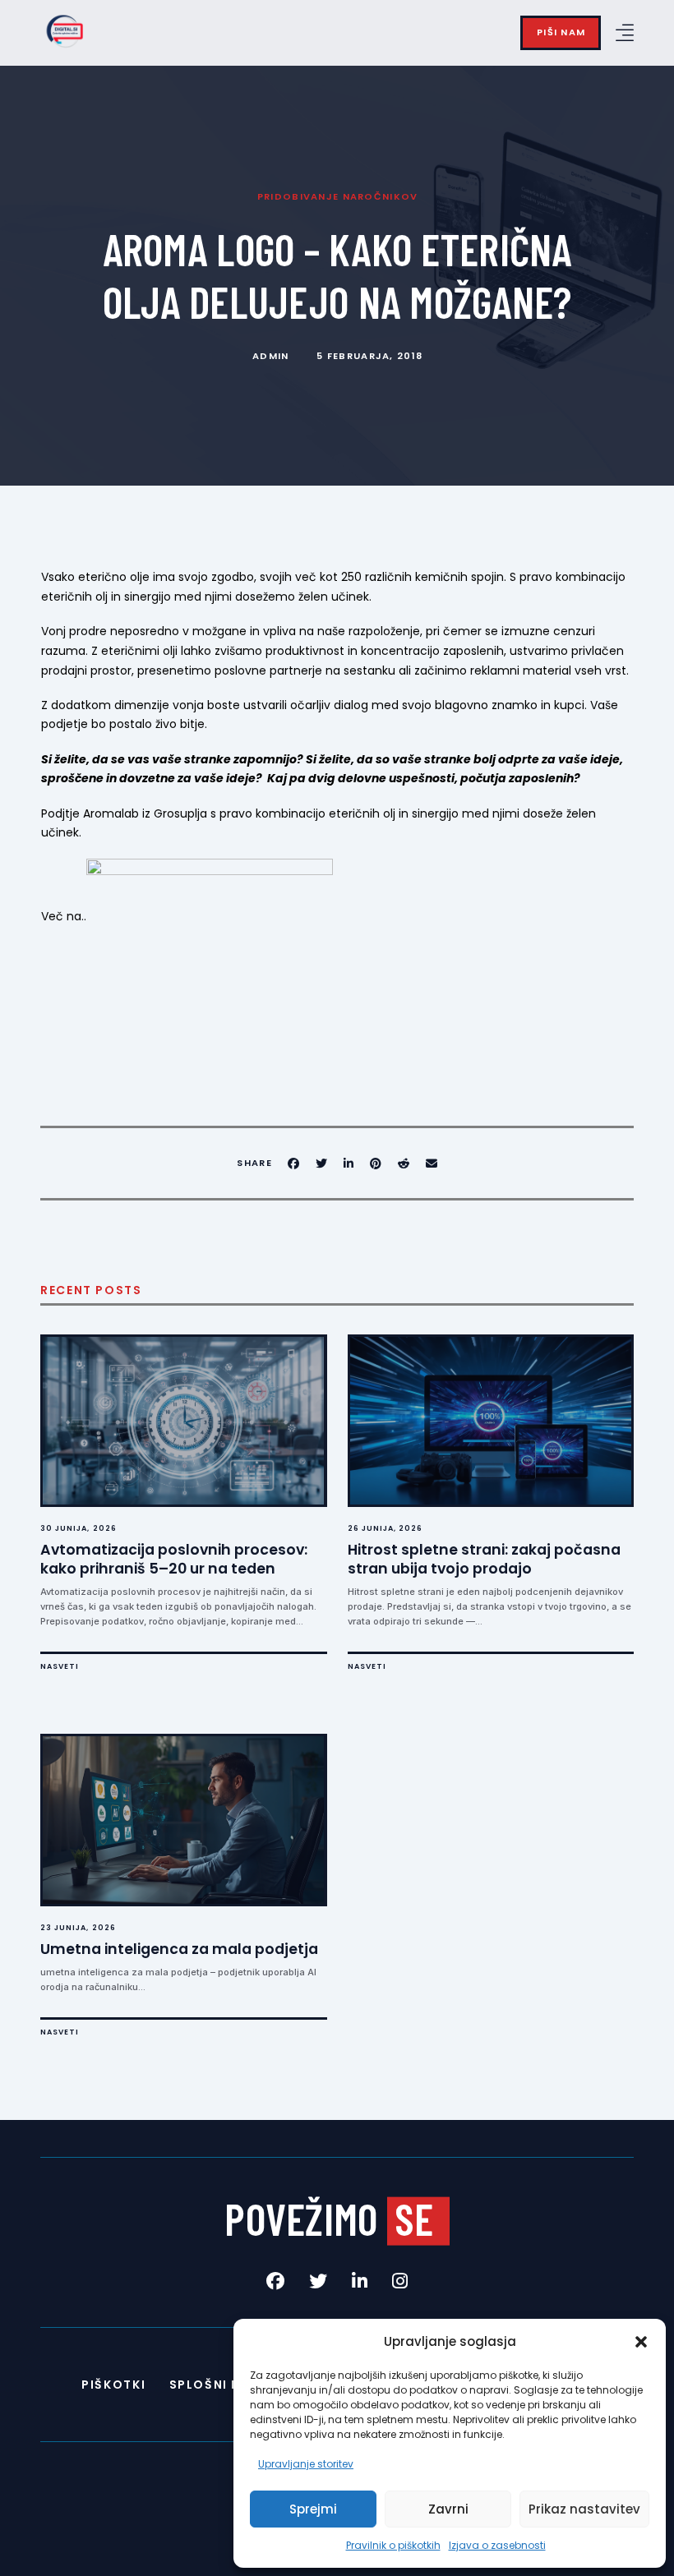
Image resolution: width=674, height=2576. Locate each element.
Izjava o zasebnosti (497, 2545)
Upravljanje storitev (306, 2464)
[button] (641, 2342)
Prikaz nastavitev (584, 2509)
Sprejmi (313, 2509)
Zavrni (448, 2509)
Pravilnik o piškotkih (393, 2545)
